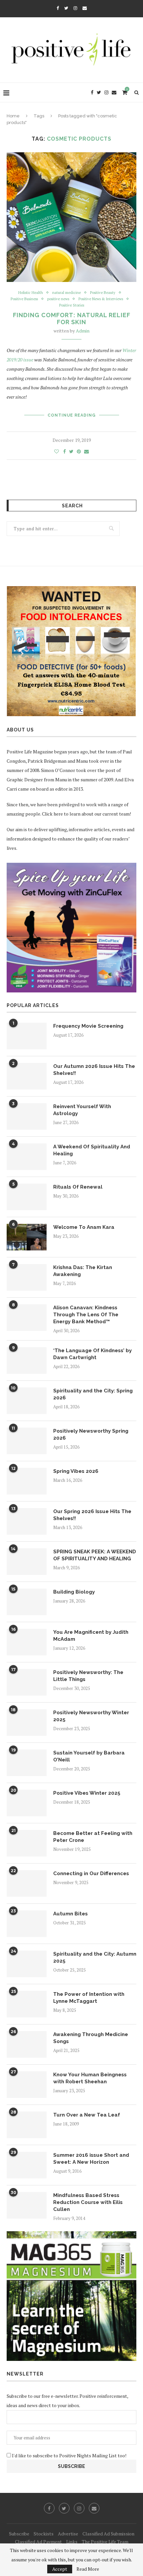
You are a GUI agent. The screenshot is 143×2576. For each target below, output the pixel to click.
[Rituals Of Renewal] (27, 1197)
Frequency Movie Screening (88, 1026)
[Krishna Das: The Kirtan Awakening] (27, 1277)
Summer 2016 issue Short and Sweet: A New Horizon (91, 2159)
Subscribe (19, 2534)
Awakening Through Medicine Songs (91, 2038)
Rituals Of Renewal (78, 1187)
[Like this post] (57, 451)
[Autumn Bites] (27, 1924)
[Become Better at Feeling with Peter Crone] (27, 1843)
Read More (88, 2569)
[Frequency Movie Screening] (27, 1036)
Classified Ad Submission (108, 2534)
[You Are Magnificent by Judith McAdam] (27, 1642)
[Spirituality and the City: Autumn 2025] (27, 1964)
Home (13, 116)
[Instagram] (75, 8)
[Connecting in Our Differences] (27, 1883)
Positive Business (24, 299)
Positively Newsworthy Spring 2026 (91, 1434)
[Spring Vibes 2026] (27, 1481)
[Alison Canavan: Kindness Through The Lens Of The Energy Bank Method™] (27, 1318)
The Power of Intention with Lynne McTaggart (89, 1998)
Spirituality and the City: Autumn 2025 (95, 1957)
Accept (60, 2569)
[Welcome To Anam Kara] (27, 1237)
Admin (83, 331)
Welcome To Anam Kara (84, 1227)
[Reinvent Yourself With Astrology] (27, 1116)
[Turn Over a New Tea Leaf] (27, 2125)
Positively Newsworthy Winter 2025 (91, 1716)
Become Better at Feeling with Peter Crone (93, 1837)
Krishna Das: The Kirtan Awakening (83, 1271)
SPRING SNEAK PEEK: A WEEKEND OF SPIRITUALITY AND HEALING (95, 1555)
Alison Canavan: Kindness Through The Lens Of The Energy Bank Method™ (86, 1315)
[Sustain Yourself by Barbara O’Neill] (27, 1763)
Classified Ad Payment (38, 2542)
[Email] (85, 8)
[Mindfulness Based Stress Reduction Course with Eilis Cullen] (27, 2205)
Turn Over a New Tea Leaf (87, 2115)
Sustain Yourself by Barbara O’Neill (89, 1756)
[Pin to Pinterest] (79, 451)
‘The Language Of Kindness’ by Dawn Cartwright (92, 1354)
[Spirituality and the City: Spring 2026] (27, 1401)
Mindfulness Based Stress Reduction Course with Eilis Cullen (88, 2202)
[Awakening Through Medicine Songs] (27, 2044)
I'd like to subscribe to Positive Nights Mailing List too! (69, 2455)
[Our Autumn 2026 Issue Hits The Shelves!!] (27, 1076)
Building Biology (74, 1592)
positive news (58, 299)
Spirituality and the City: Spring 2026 (93, 1394)
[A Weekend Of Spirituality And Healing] (27, 1157)
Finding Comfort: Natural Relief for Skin (72, 319)
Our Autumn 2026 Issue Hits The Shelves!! (94, 1070)
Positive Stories (72, 305)
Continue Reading (72, 415)
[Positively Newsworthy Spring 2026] (27, 1441)
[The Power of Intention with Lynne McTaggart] (27, 2004)
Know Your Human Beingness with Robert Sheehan (90, 2078)
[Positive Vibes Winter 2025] (27, 1803)
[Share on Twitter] (71, 451)
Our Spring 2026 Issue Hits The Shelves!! (92, 1515)
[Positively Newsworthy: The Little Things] (27, 1682)
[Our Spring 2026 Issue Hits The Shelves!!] (27, 1521)
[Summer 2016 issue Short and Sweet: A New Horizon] (27, 2165)
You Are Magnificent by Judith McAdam (91, 1636)
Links (72, 2542)
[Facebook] (58, 8)
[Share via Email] (86, 451)
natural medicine (67, 293)
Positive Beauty (103, 293)
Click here (52, 814)
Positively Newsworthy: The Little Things (88, 1676)
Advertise (68, 2534)
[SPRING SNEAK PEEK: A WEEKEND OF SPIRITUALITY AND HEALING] (27, 1562)
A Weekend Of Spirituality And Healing (92, 1150)
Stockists (44, 2534)
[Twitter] (66, 8)
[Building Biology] (27, 1602)
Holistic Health (31, 293)
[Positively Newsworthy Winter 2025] (27, 1723)
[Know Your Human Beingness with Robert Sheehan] (27, 2085)
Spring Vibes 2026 (76, 1471)
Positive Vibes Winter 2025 (87, 1793)
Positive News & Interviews (101, 299)
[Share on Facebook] (65, 451)
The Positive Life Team (105, 2542)
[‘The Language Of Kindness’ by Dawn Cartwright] (27, 1360)
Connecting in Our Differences (91, 1873)
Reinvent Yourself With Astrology (82, 1110)
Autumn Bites (71, 1914)
